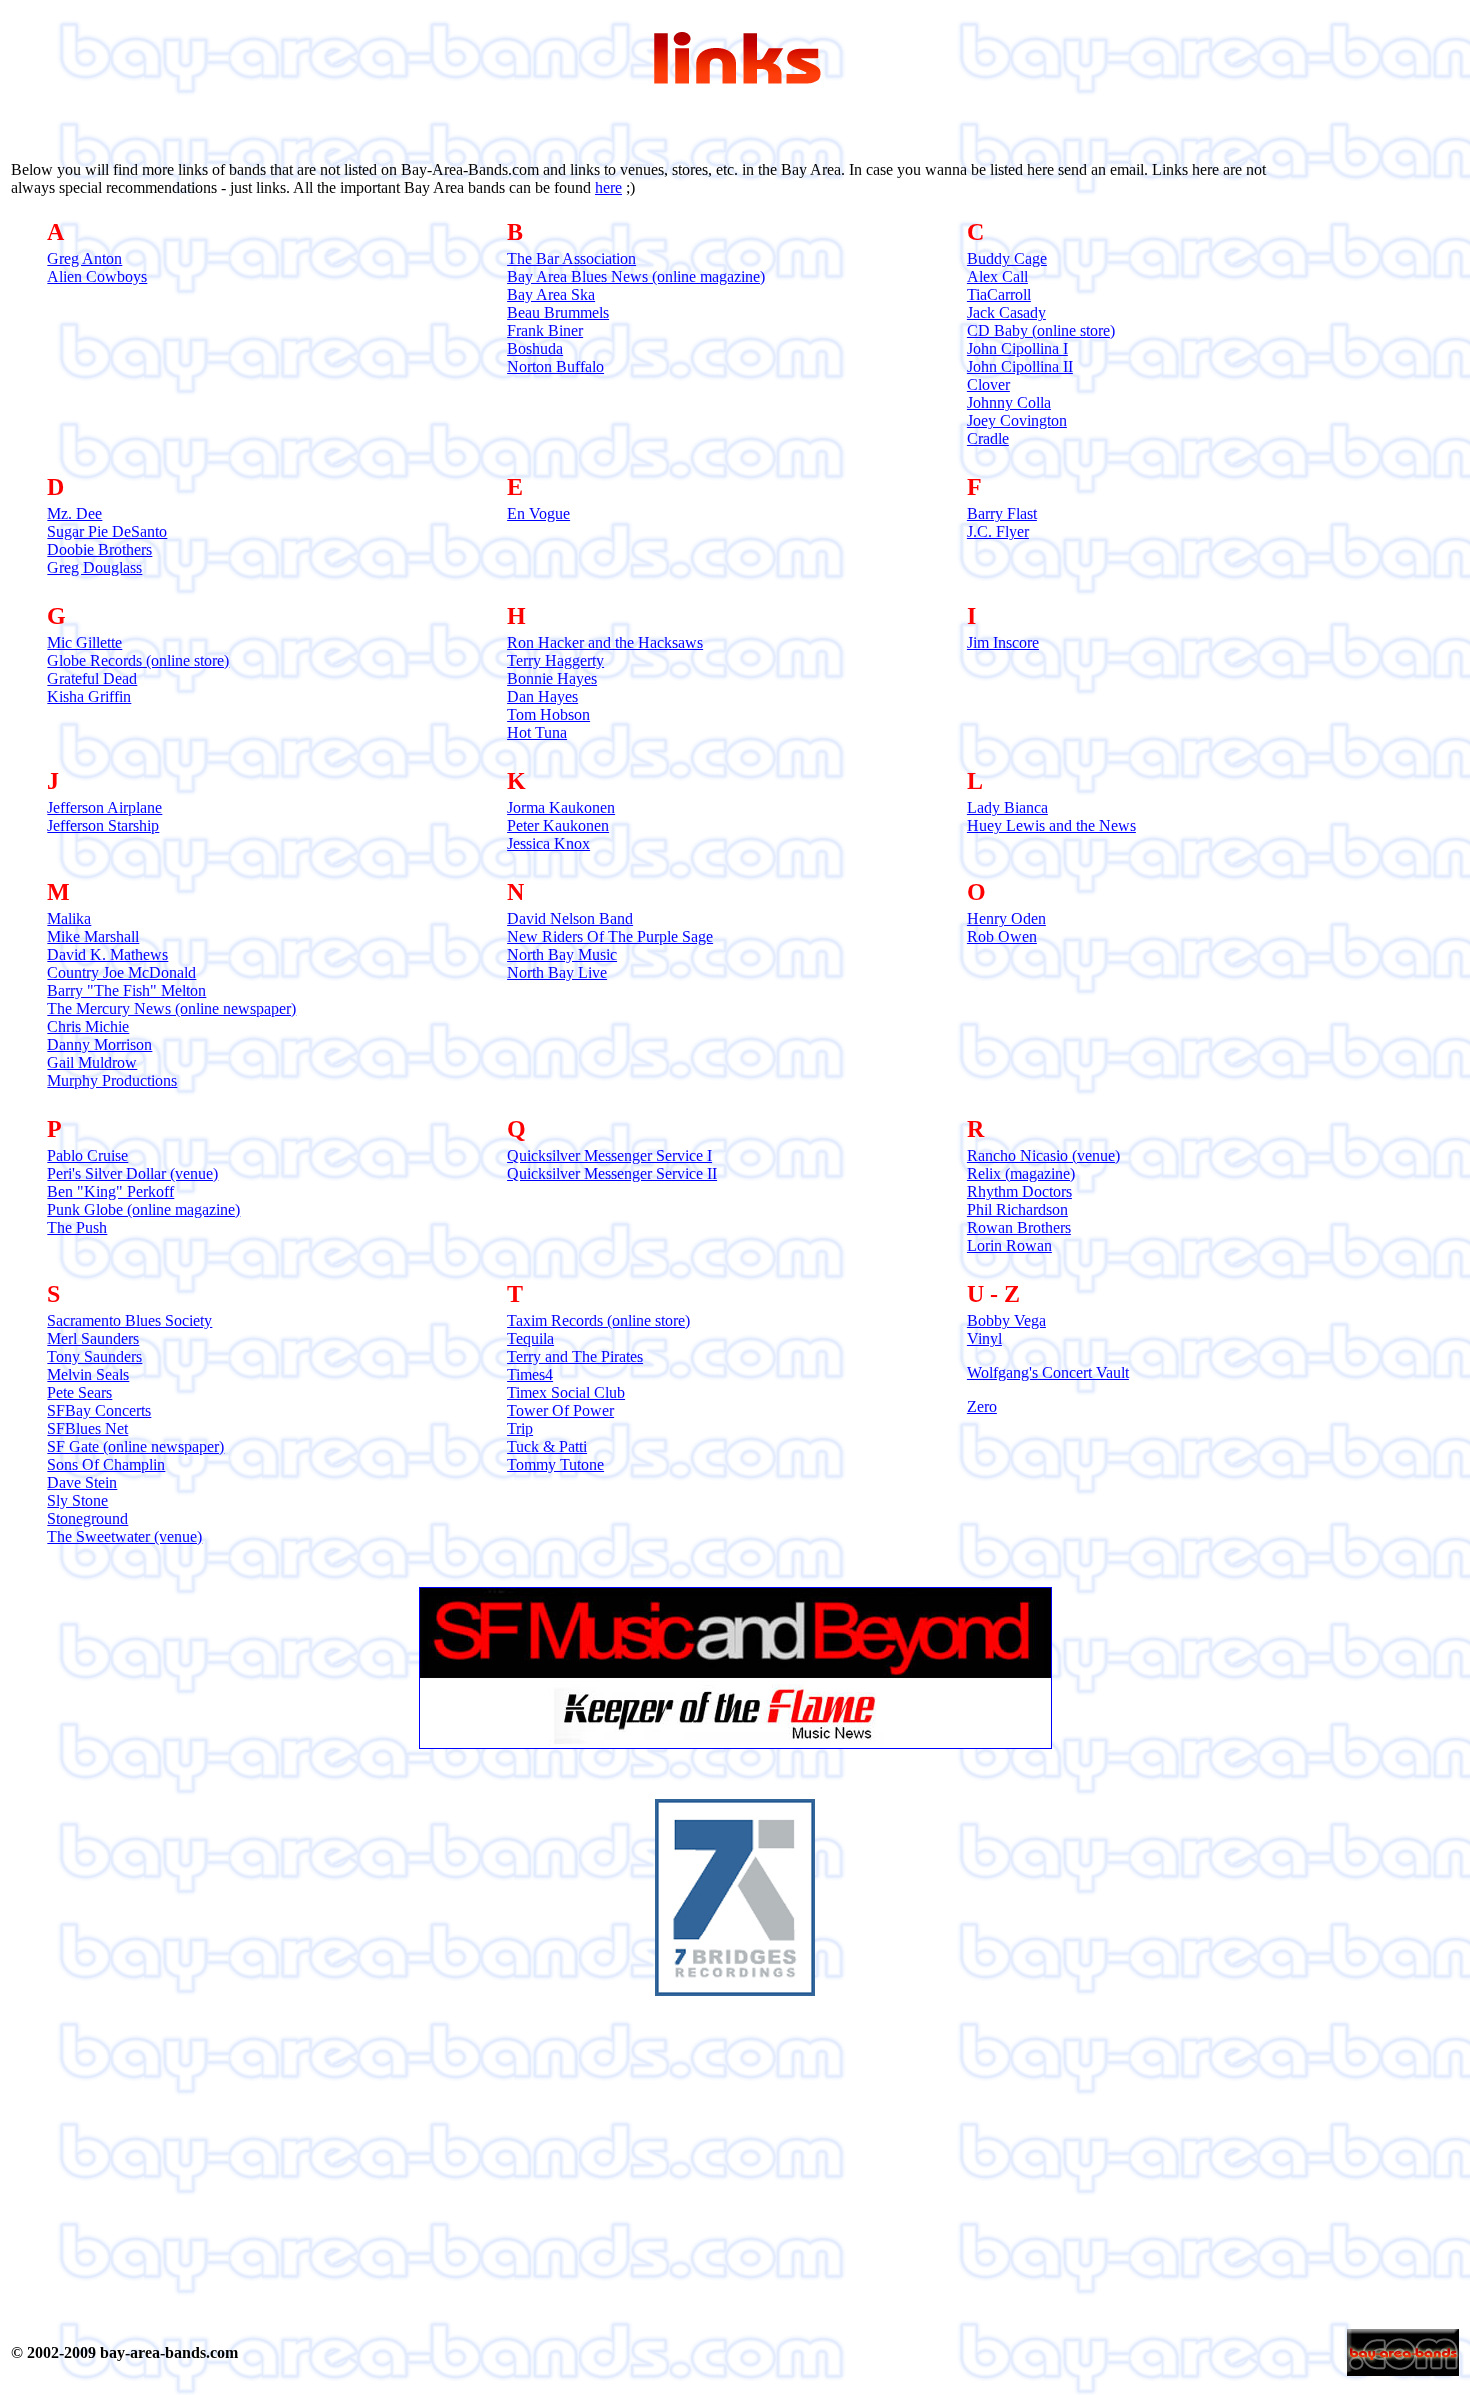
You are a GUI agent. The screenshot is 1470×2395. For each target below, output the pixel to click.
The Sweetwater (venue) (124, 1536)
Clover (988, 384)
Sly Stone (77, 1500)
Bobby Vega (1006, 1320)
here (608, 187)
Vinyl (984, 1338)
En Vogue (538, 513)
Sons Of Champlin (106, 1464)
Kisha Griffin (89, 696)
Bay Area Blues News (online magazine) (636, 276)
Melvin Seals (88, 1374)
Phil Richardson (1017, 1209)
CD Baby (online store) (1041, 330)
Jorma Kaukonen (561, 807)
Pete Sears (79, 1392)
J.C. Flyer (998, 531)
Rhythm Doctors (1019, 1191)
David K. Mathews (107, 954)
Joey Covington (1017, 420)
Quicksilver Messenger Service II (612, 1173)
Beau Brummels (558, 312)
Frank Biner (545, 330)
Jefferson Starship (103, 825)
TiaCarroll (999, 294)
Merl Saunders (93, 1338)
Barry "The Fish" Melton (126, 990)
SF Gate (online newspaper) (135, 1446)
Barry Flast (1002, 513)
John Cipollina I (1017, 348)
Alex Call (997, 276)
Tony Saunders (94, 1356)
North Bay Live (557, 972)
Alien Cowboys (97, 276)
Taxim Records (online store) (598, 1320)
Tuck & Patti (547, 1446)
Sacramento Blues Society (129, 1320)
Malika (69, 918)
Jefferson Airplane (104, 807)
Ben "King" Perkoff (110, 1191)
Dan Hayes (542, 696)
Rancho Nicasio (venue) (1043, 1155)
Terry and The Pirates (575, 1356)
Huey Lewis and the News (1051, 825)
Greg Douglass (94, 567)
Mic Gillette (84, 642)
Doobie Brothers (99, 549)
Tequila (530, 1338)
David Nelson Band (570, 918)
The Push (77, 1227)
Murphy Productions (112, 1080)
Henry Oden (1006, 918)
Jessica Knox (548, 843)
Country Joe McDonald (121, 972)
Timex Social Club (566, 1392)
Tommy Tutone (555, 1464)
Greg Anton (84, 258)
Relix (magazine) (1021, 1173)
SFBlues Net (87, 1428)
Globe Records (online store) (138, 660)
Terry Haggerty (555, 660)
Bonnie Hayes (552, 678)
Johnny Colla (1009, 402)
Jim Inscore (1003, 642)
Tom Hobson (548, 714)
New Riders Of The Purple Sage (610, 936)
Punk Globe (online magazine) (143, 1209)
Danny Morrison (99, 1044)
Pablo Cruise (87, 1155)
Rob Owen (1002, 936)
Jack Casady (1006, 312)
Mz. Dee (74, 513)
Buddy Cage (1007, 258)
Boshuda (535, 348)
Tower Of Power (560, 1410)
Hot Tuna (537, 732)
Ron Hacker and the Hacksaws (605, 642)
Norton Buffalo (555, 366)
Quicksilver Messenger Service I (609, 1155)
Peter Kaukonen (558, 825)
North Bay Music (562, 954)
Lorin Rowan (1009, 1245)
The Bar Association (571, 258)
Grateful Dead (92, 678)
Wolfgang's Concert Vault (1048, 1372)
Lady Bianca (1007, 807)
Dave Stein (82, 1482)
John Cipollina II (1020, 366)
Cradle (988, 438)
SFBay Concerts (99, 1410)
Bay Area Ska (551, 294)
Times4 (530, 1374)
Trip (520, 1428)
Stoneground (87, 1518)
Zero (982, 1406)
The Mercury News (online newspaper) (171, 1008)
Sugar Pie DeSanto (107, 531)
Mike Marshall (93, 936)
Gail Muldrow (92, 1062)
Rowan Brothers (1019, 1227)
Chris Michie (88, 1026)
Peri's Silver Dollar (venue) (132, 1173)
